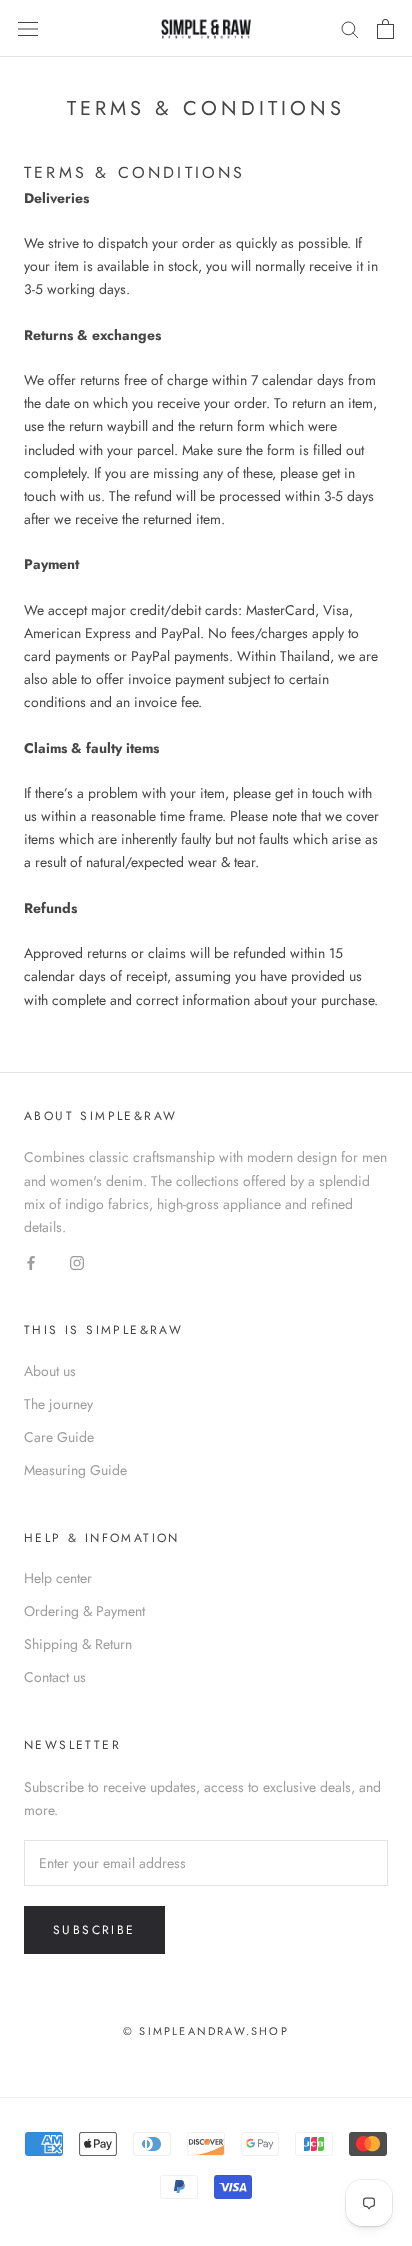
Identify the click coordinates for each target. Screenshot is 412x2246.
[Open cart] (385, 29)
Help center (58, 1578)
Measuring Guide (75, 1470)
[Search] (350, 28)
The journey (58, 1404)
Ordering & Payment (84, 1611)
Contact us (55, 1677)
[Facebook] (31, 1261)
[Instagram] (77, 1261)
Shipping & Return (78, 1644)
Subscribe (94, 1930)
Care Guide (59, 1437)
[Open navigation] (28, 29)
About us (50, 1371)
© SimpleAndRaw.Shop (206, 2031)
